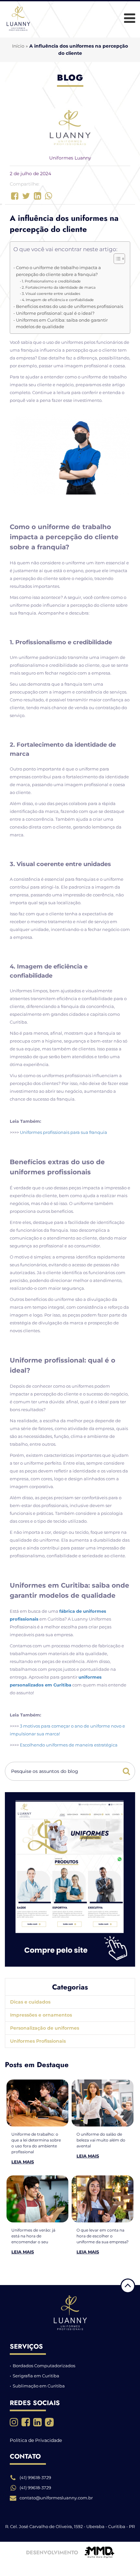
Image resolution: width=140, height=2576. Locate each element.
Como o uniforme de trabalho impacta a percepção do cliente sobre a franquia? (58, 271)
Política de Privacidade (36, 2440)
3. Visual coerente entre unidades (51, 294)
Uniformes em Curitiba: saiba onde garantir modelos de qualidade (62, 323)
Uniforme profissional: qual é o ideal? (55, 313)
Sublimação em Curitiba (39, 2386)
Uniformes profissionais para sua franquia (63, 1132)
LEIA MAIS (23, 2162)
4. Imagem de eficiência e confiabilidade (58, 300)
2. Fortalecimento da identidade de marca (59, 287)
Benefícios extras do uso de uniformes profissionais (70, 306)
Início (18, 46)
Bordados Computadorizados (44, 2366)
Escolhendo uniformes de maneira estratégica (69, 1745)
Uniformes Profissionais (38, 2041)
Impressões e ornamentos (41, 2015)
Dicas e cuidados (30, 2002)
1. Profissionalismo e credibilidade (51, 281)
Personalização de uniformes (45, 2028)
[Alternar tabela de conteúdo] (116, 259)
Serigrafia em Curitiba (36, 2376)
